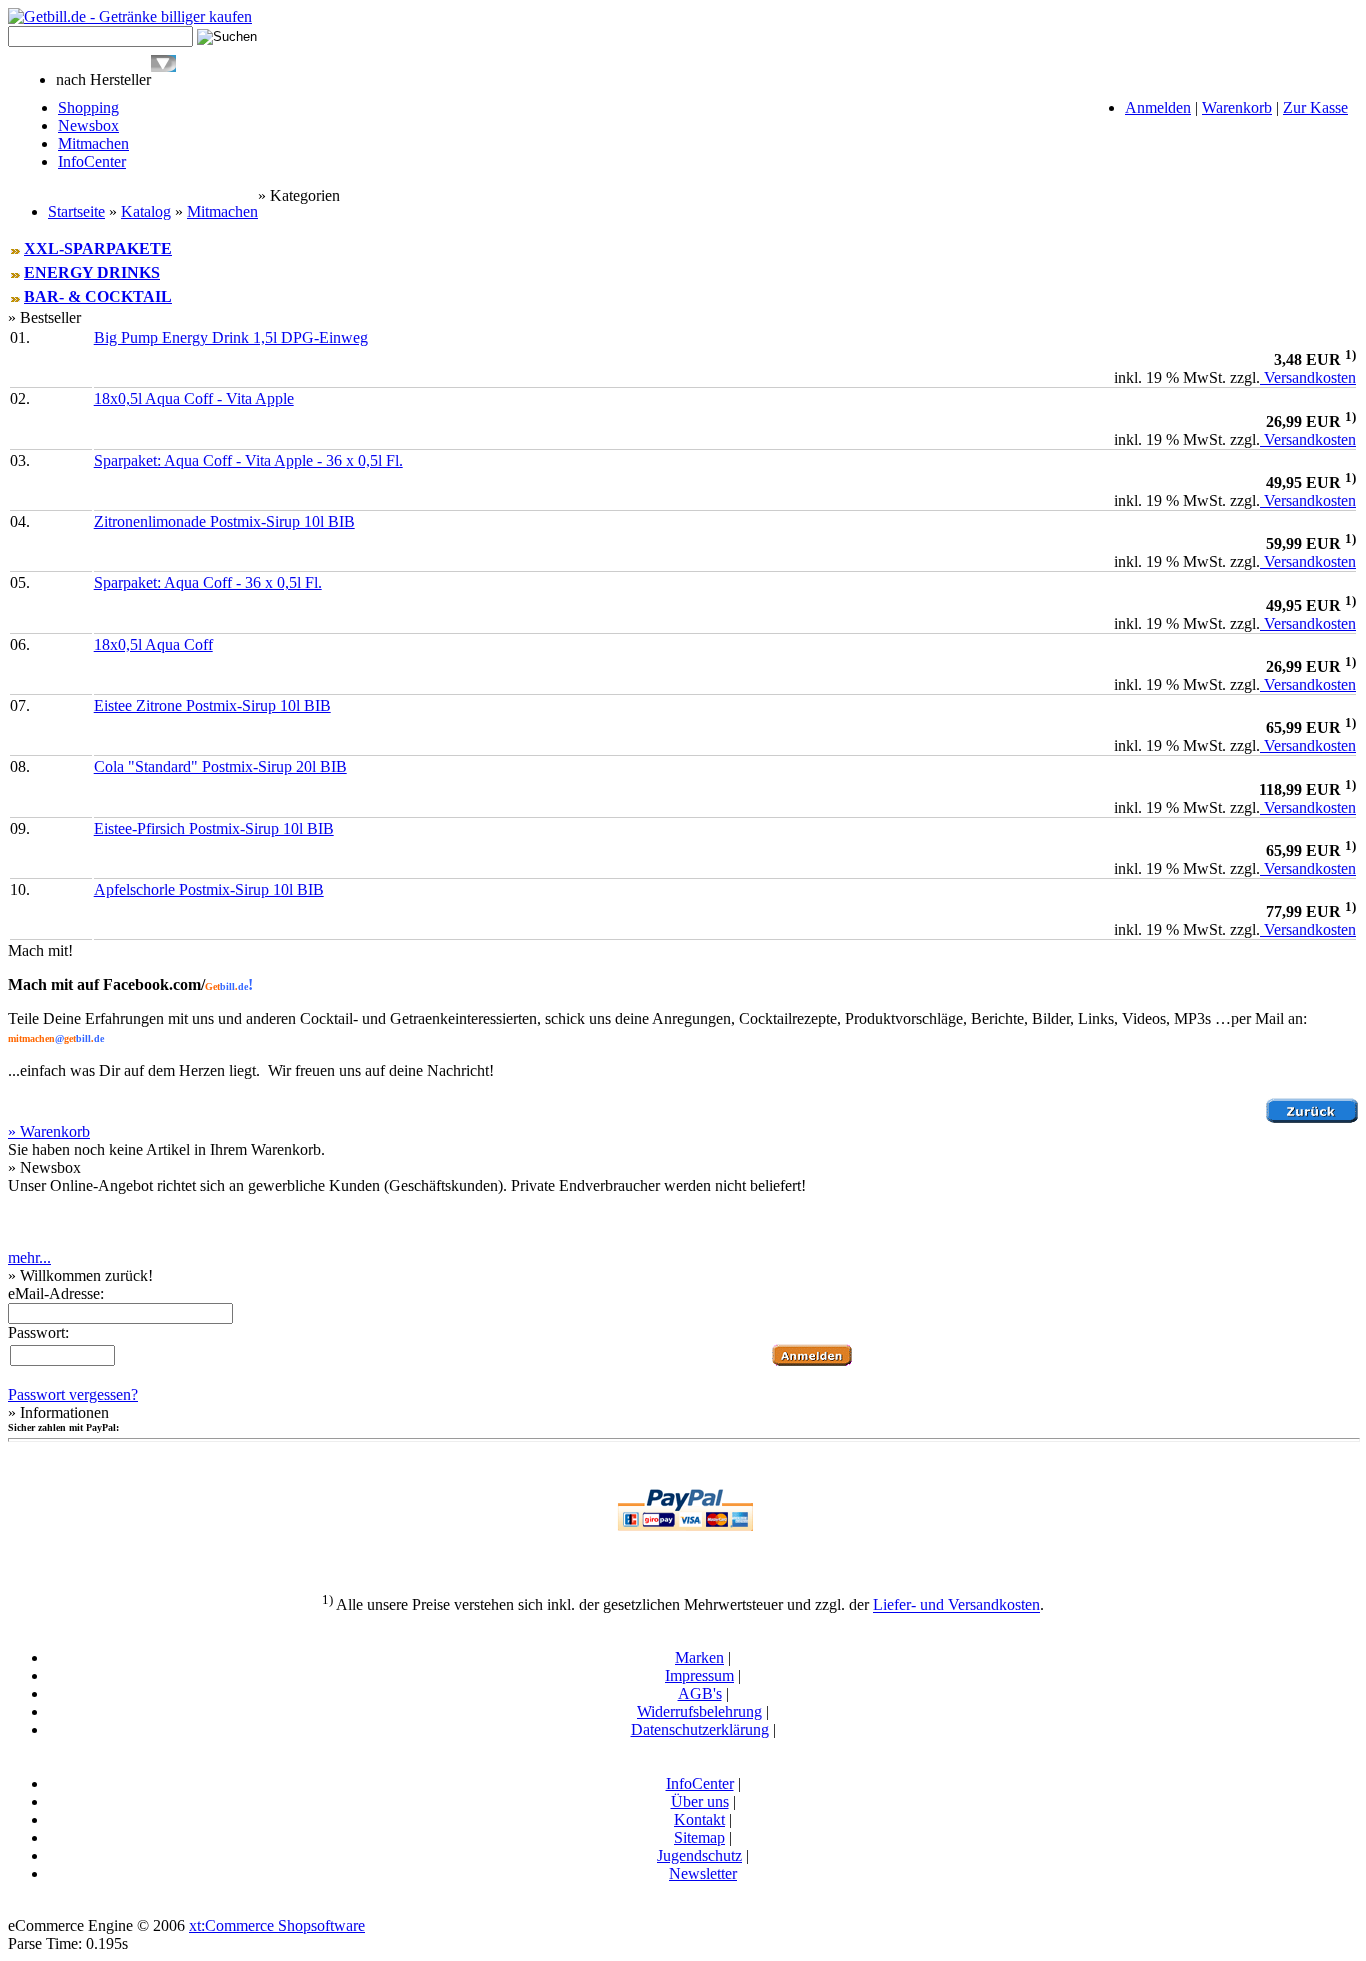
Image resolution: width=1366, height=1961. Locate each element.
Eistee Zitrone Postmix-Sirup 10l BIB (212, 705)
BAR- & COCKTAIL (98, 296)
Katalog (146, 211)
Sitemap (699, 1837)
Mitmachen (93, 143)
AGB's (700, 1693)
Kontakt (699, 1819)
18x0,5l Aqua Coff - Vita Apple (194, 398)
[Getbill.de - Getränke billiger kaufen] (130, 16)
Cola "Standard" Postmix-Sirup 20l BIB (220, 766)
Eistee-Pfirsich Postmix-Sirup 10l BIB (214, 828)
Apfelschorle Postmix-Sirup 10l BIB (209, 889)
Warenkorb (1237, 107)
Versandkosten (1308, 377)
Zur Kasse (1315, 107)
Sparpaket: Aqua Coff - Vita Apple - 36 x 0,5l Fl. (248, 460)
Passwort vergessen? (73, 1394)
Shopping (88, 107)
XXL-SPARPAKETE (98, 248)
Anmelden (1158, 107)
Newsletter (703, 1873)
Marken (699, 1657)
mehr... (29, 1257)
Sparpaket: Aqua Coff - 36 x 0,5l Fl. (208, 582)
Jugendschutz (699, 1855)
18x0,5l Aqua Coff (153, 644)
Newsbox (88, 125)
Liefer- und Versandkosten (956, 1605)
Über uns (700, 1801)
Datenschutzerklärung (700, 1729)
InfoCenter (92, 161)
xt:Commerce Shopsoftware (277, 1925)
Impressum (699, 1675)
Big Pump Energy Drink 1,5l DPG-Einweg (231, 337)
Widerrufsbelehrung (699, 1711)
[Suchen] (163, 66)
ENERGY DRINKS (92, 272)
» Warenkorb (49, 1131)
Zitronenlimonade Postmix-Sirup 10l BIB (224, 521)
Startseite (76, 211)
